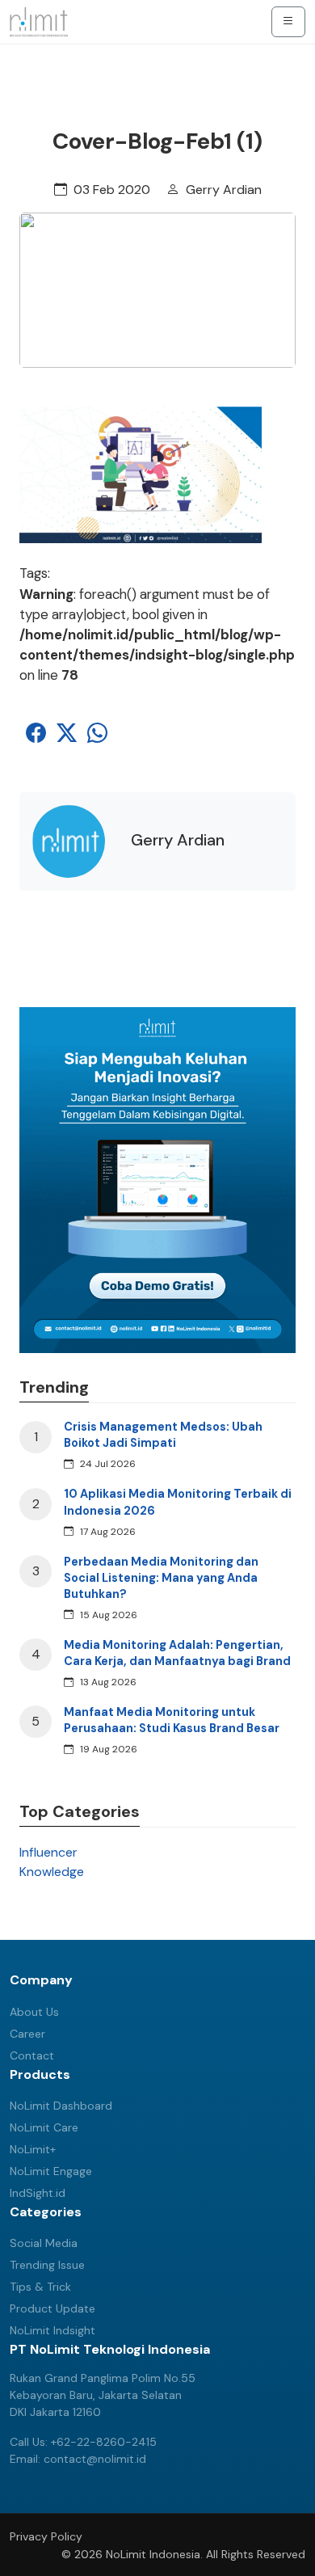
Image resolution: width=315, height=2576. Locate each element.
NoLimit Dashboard (61, 2106)
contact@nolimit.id (95, 2459)
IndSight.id (38, 2193)
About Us (34, 2012)
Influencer (48, 1852)
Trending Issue (47, 2265)
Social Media (44, 2243)
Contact (32, 2055)
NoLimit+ (33, 2149)
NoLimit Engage (51, 2171)
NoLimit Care (44, 2127)
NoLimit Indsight (52, 2330)
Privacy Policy (46, 2536)
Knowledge (52, 1872)
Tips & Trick (40, 2287)
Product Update (52, 2308)
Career (27, 2034)
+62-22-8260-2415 (104, 2442)
